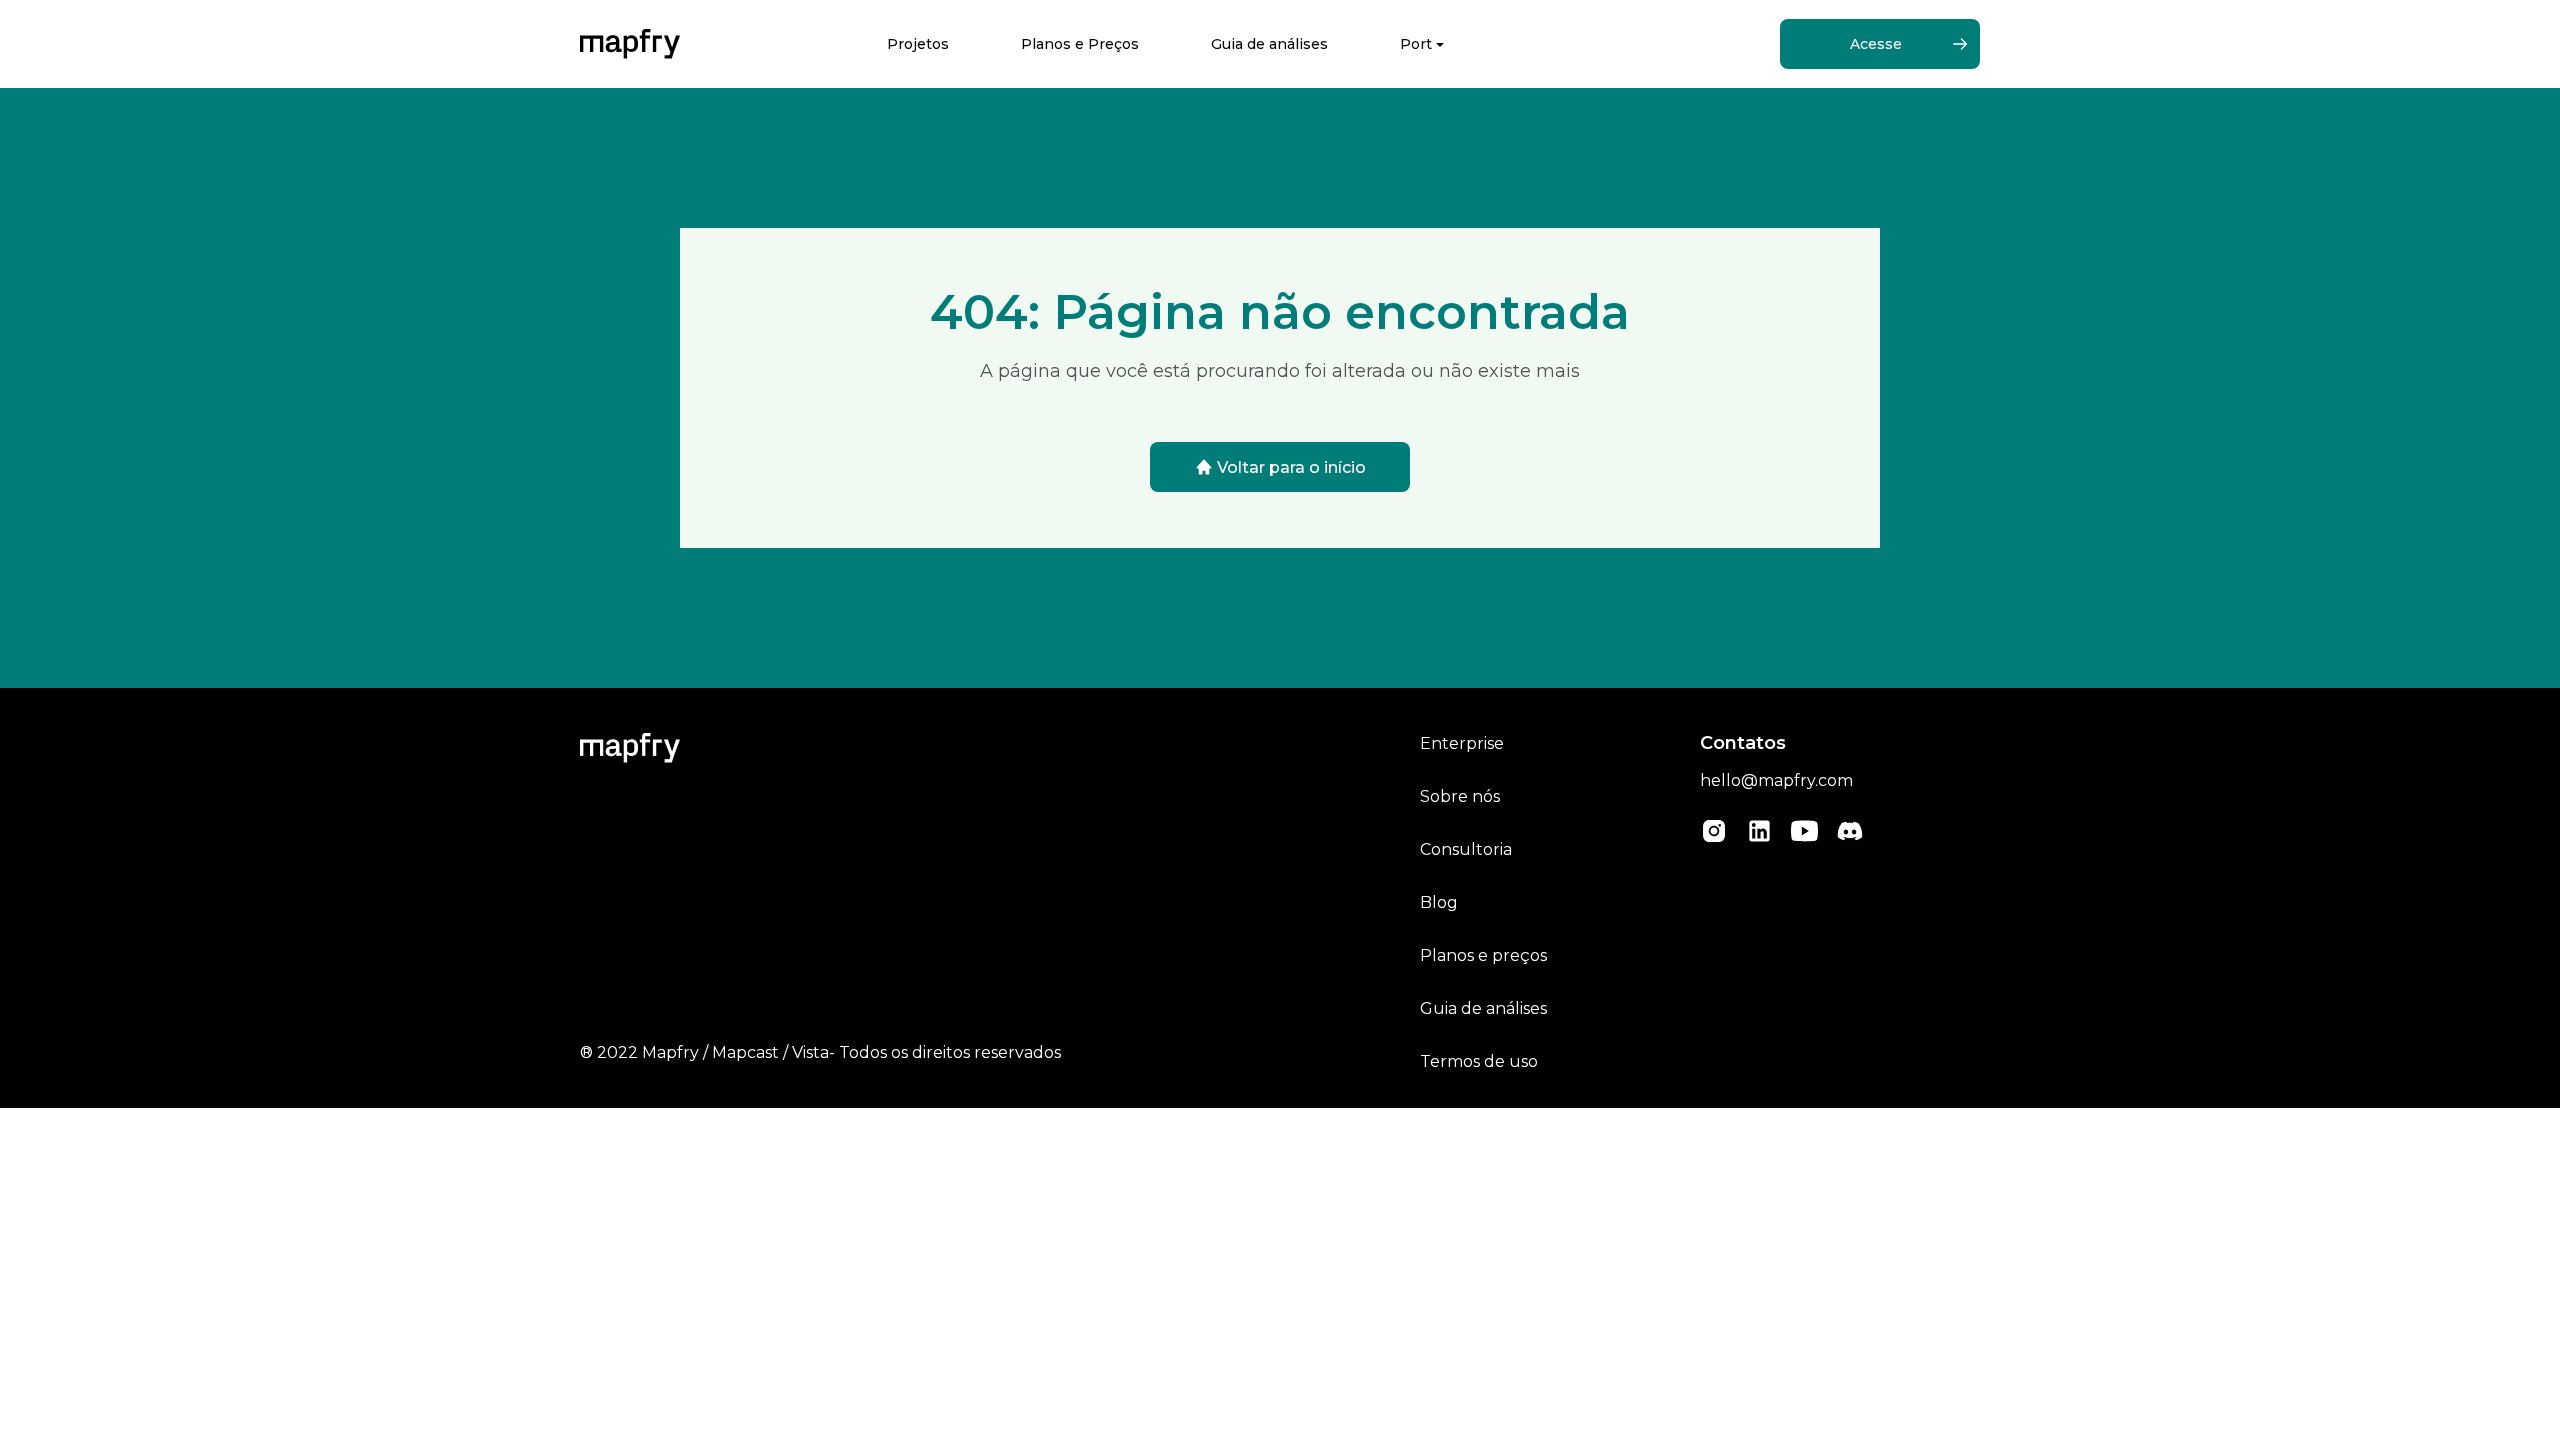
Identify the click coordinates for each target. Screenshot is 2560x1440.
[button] (1422, 44)
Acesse (1876, 44)
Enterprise (1462, 743)
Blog (1439, 902)
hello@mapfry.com (1776, 780)
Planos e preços (1483, 955)
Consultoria (1466, 849)
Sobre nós (1460, 796)
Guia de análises (1269, 44)
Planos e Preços (1080, 44)
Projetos (918, 44)
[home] (630, 44)
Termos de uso (1479, 1061)
